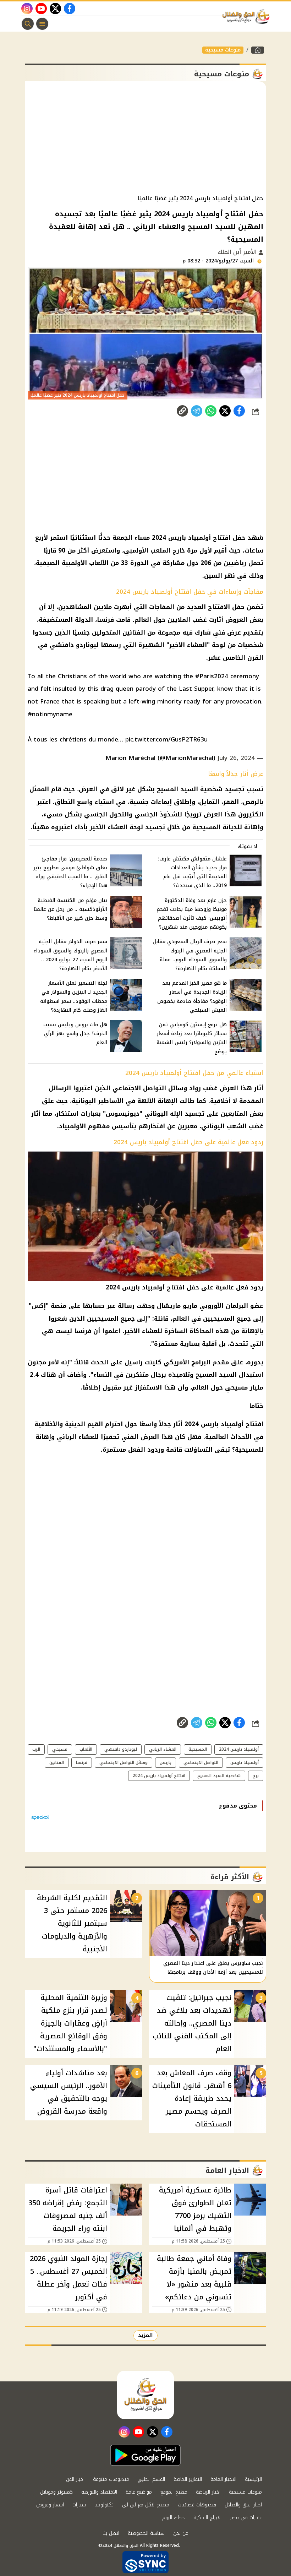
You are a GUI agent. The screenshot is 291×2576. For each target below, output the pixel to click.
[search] (28, 24)
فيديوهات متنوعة (111, 2479)
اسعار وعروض (50, 2505)
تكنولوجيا (104, 2505)
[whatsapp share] (211, 411)
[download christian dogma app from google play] (145, 2455)
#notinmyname (50, 714)
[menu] (42, 24)
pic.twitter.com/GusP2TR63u (166, 739)
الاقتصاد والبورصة (99, 2492)
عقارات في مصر (246, 2518)
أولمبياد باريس (245, 1762)
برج (256, 1776)
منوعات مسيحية (223, 50)
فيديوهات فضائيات (197, 2505)
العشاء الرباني (163, 1749)
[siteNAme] (248, 17)
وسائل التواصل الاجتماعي (123, 1762)
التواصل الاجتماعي (201, 1762)
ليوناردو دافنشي (121, 1749)
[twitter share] (225, 411)
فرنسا (82, 1762)
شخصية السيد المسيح (219, 1776)
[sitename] (145, 2395)
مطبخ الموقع (174, 2492)
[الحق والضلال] (258, 50)
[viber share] (197, 411)
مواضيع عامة (139, 2492)
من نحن (181, 2533)
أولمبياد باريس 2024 (239, 1749)
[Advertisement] (145, 138)
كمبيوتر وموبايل (56, 2492)
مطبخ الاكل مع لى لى (146, 2505)
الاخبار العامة (223, 2479)
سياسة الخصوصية (146, 2533)
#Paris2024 (212, 676)
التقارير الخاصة (188, 2479)
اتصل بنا (111, 2533)
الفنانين (57, 1762)
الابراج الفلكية (207, 2518)
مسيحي (60, 1749)
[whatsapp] (182, 411)
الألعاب (86, 1749)
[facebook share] (239, 411)
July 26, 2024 (236, 758)
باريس (166, 1762)
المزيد (145, 2335)
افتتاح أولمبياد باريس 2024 (159, 1776)
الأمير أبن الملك (238, 252)
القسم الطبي (151, 2479)
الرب (36, 1749)
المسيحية (198, 1749)
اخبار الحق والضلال (243, 2505)
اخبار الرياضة (208, 2492)
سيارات (79, 2505)
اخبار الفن (75, 2479)
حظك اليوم (174, 2518)
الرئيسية (253, 2479)
